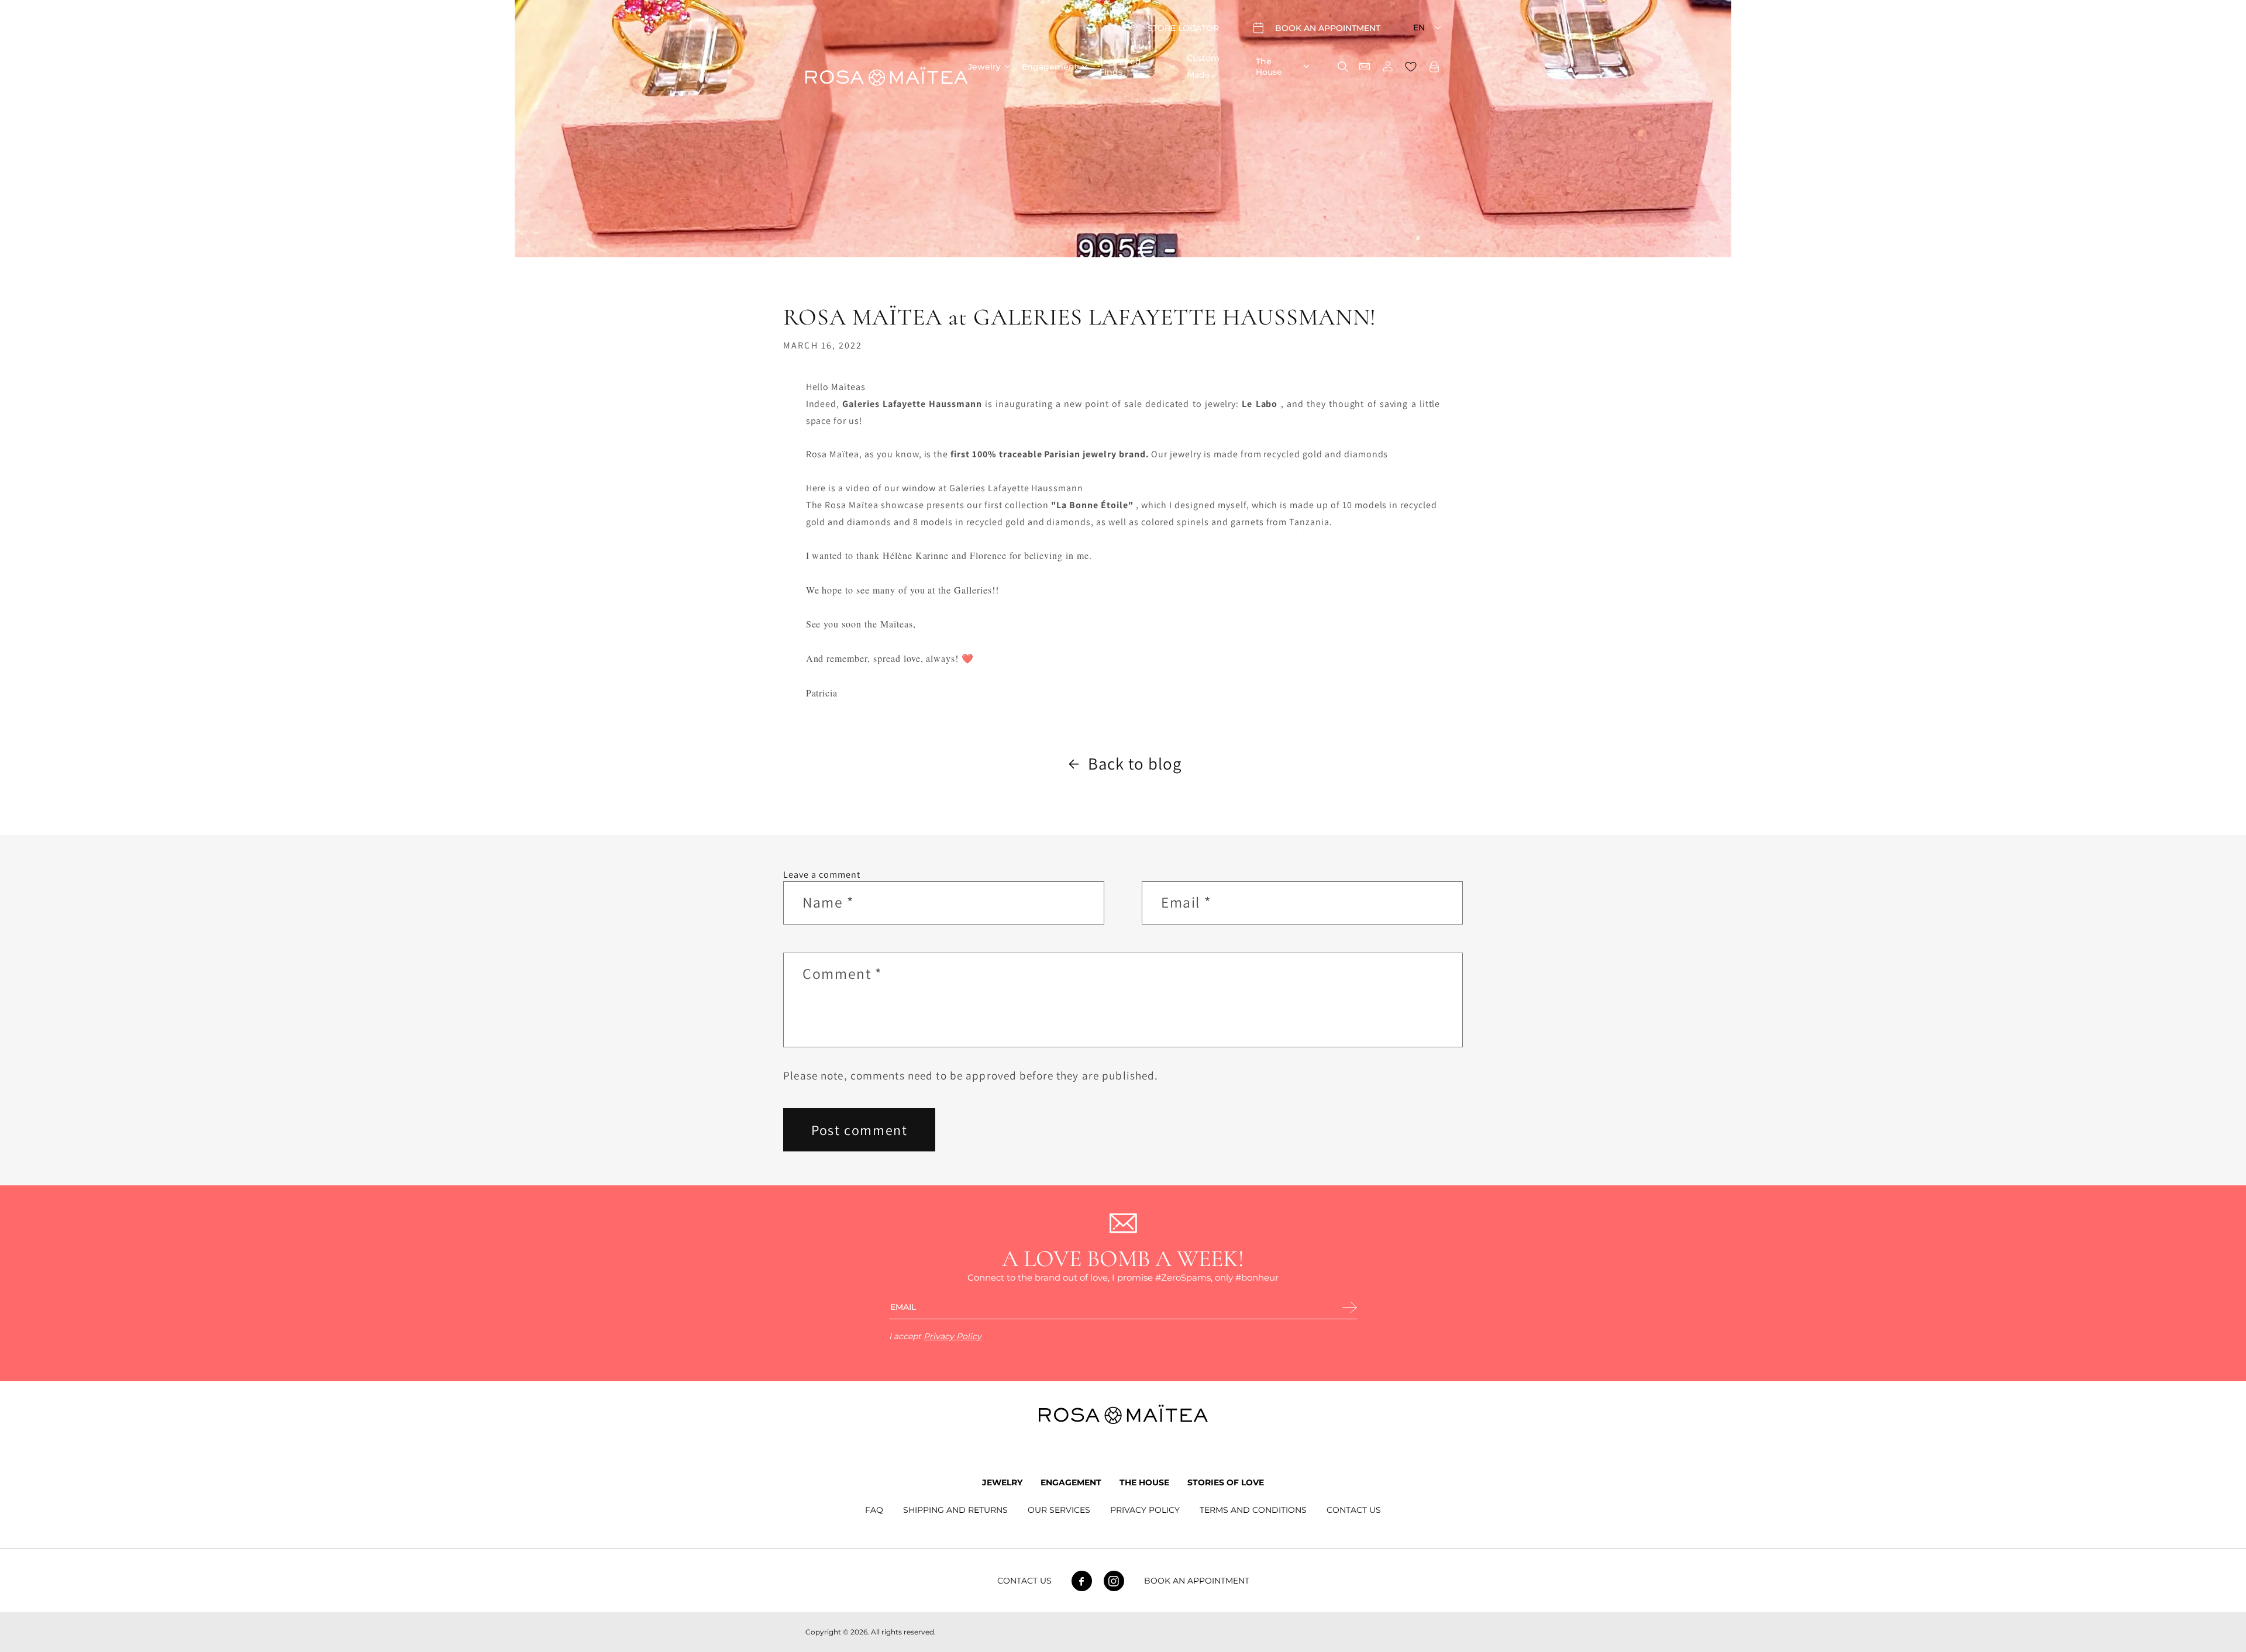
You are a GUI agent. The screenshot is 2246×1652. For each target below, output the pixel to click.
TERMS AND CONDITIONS (1253, 1510)
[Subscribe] (1350, 1308)
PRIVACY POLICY (1145, 1510)
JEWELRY (1002, 1482)
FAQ (874, 1510)
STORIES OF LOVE (1226, 1482)
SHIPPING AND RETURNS (955, 1510)
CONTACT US (1354, 1510)
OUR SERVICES (1059, 1510)
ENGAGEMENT (1071, 1482)
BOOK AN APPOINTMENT (1197, 1581)
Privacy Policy (953, 1336)
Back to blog (1135, 763)
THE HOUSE (1144, 1482)
